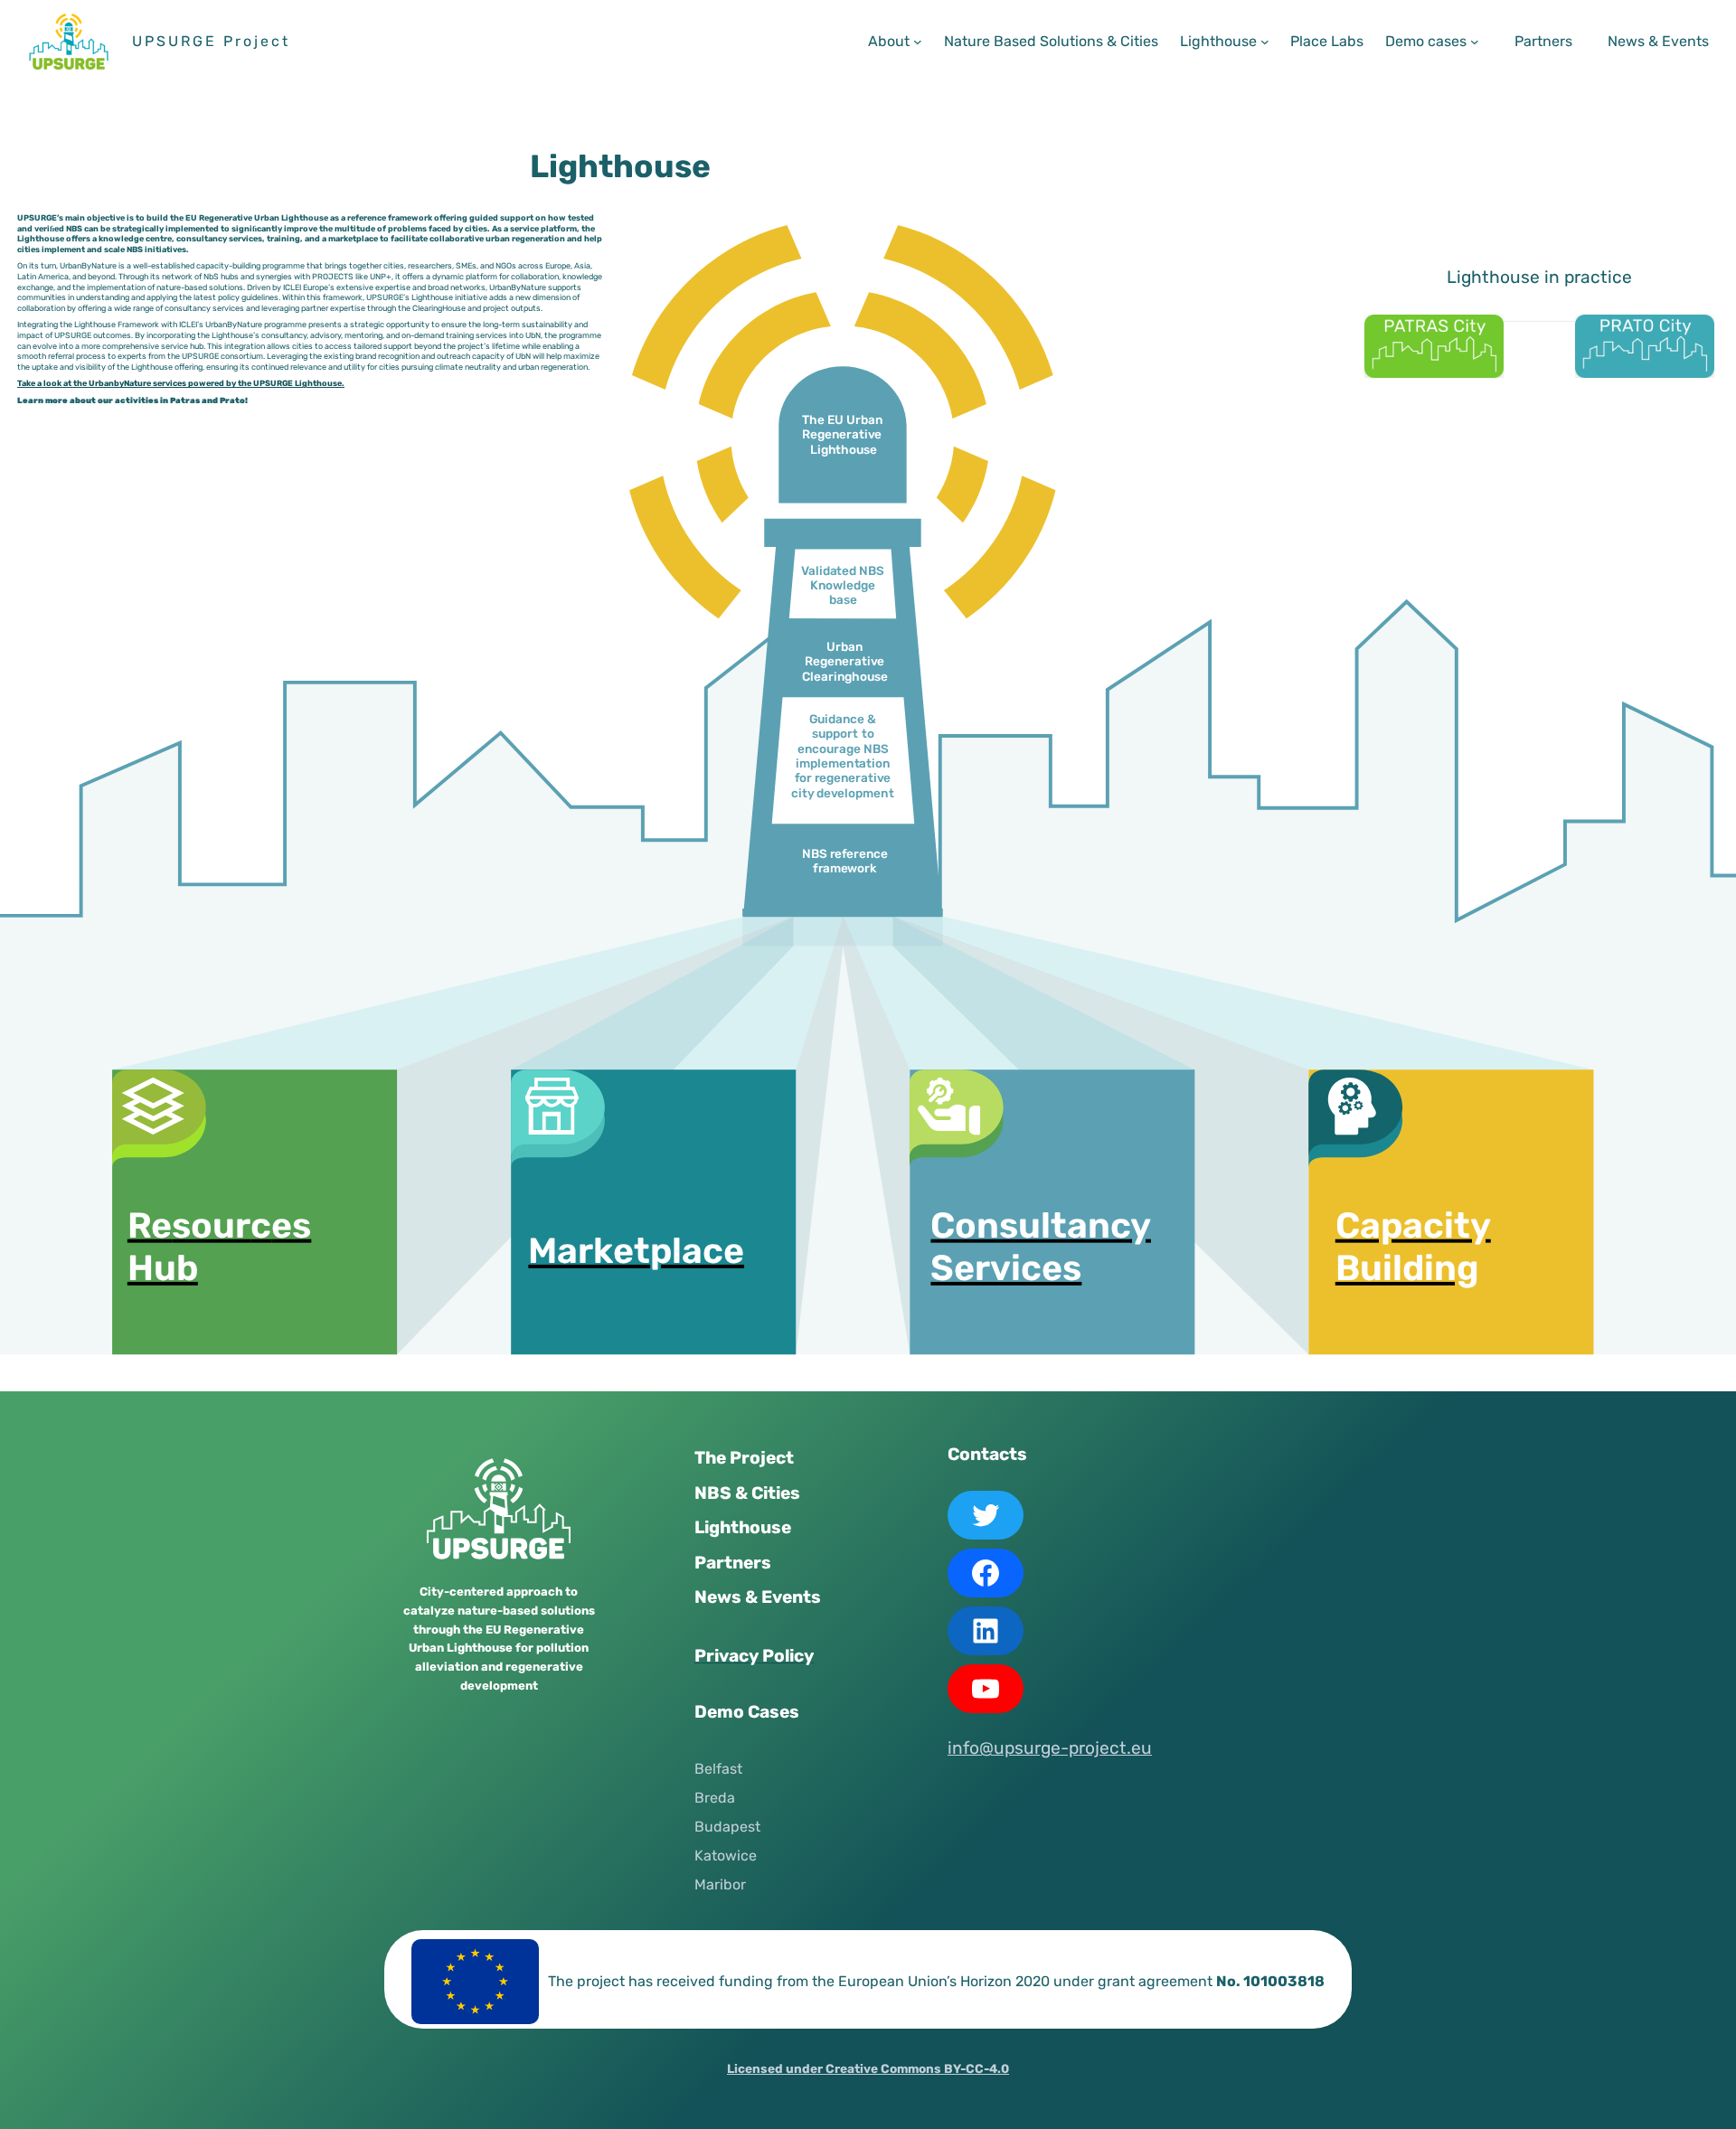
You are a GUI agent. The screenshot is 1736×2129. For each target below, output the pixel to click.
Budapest (727, 1827)
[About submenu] (918, 42)
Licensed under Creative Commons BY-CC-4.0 (868, 2068)
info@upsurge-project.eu (1050, 1748)
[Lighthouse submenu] (1265, 42)
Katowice (726, 1856)
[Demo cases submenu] (1475, 42)
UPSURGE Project (211, 41)
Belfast (718, 1769)
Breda (715, 1798)
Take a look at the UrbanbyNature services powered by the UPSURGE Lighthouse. (181, 384)
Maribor (720, 1884)
